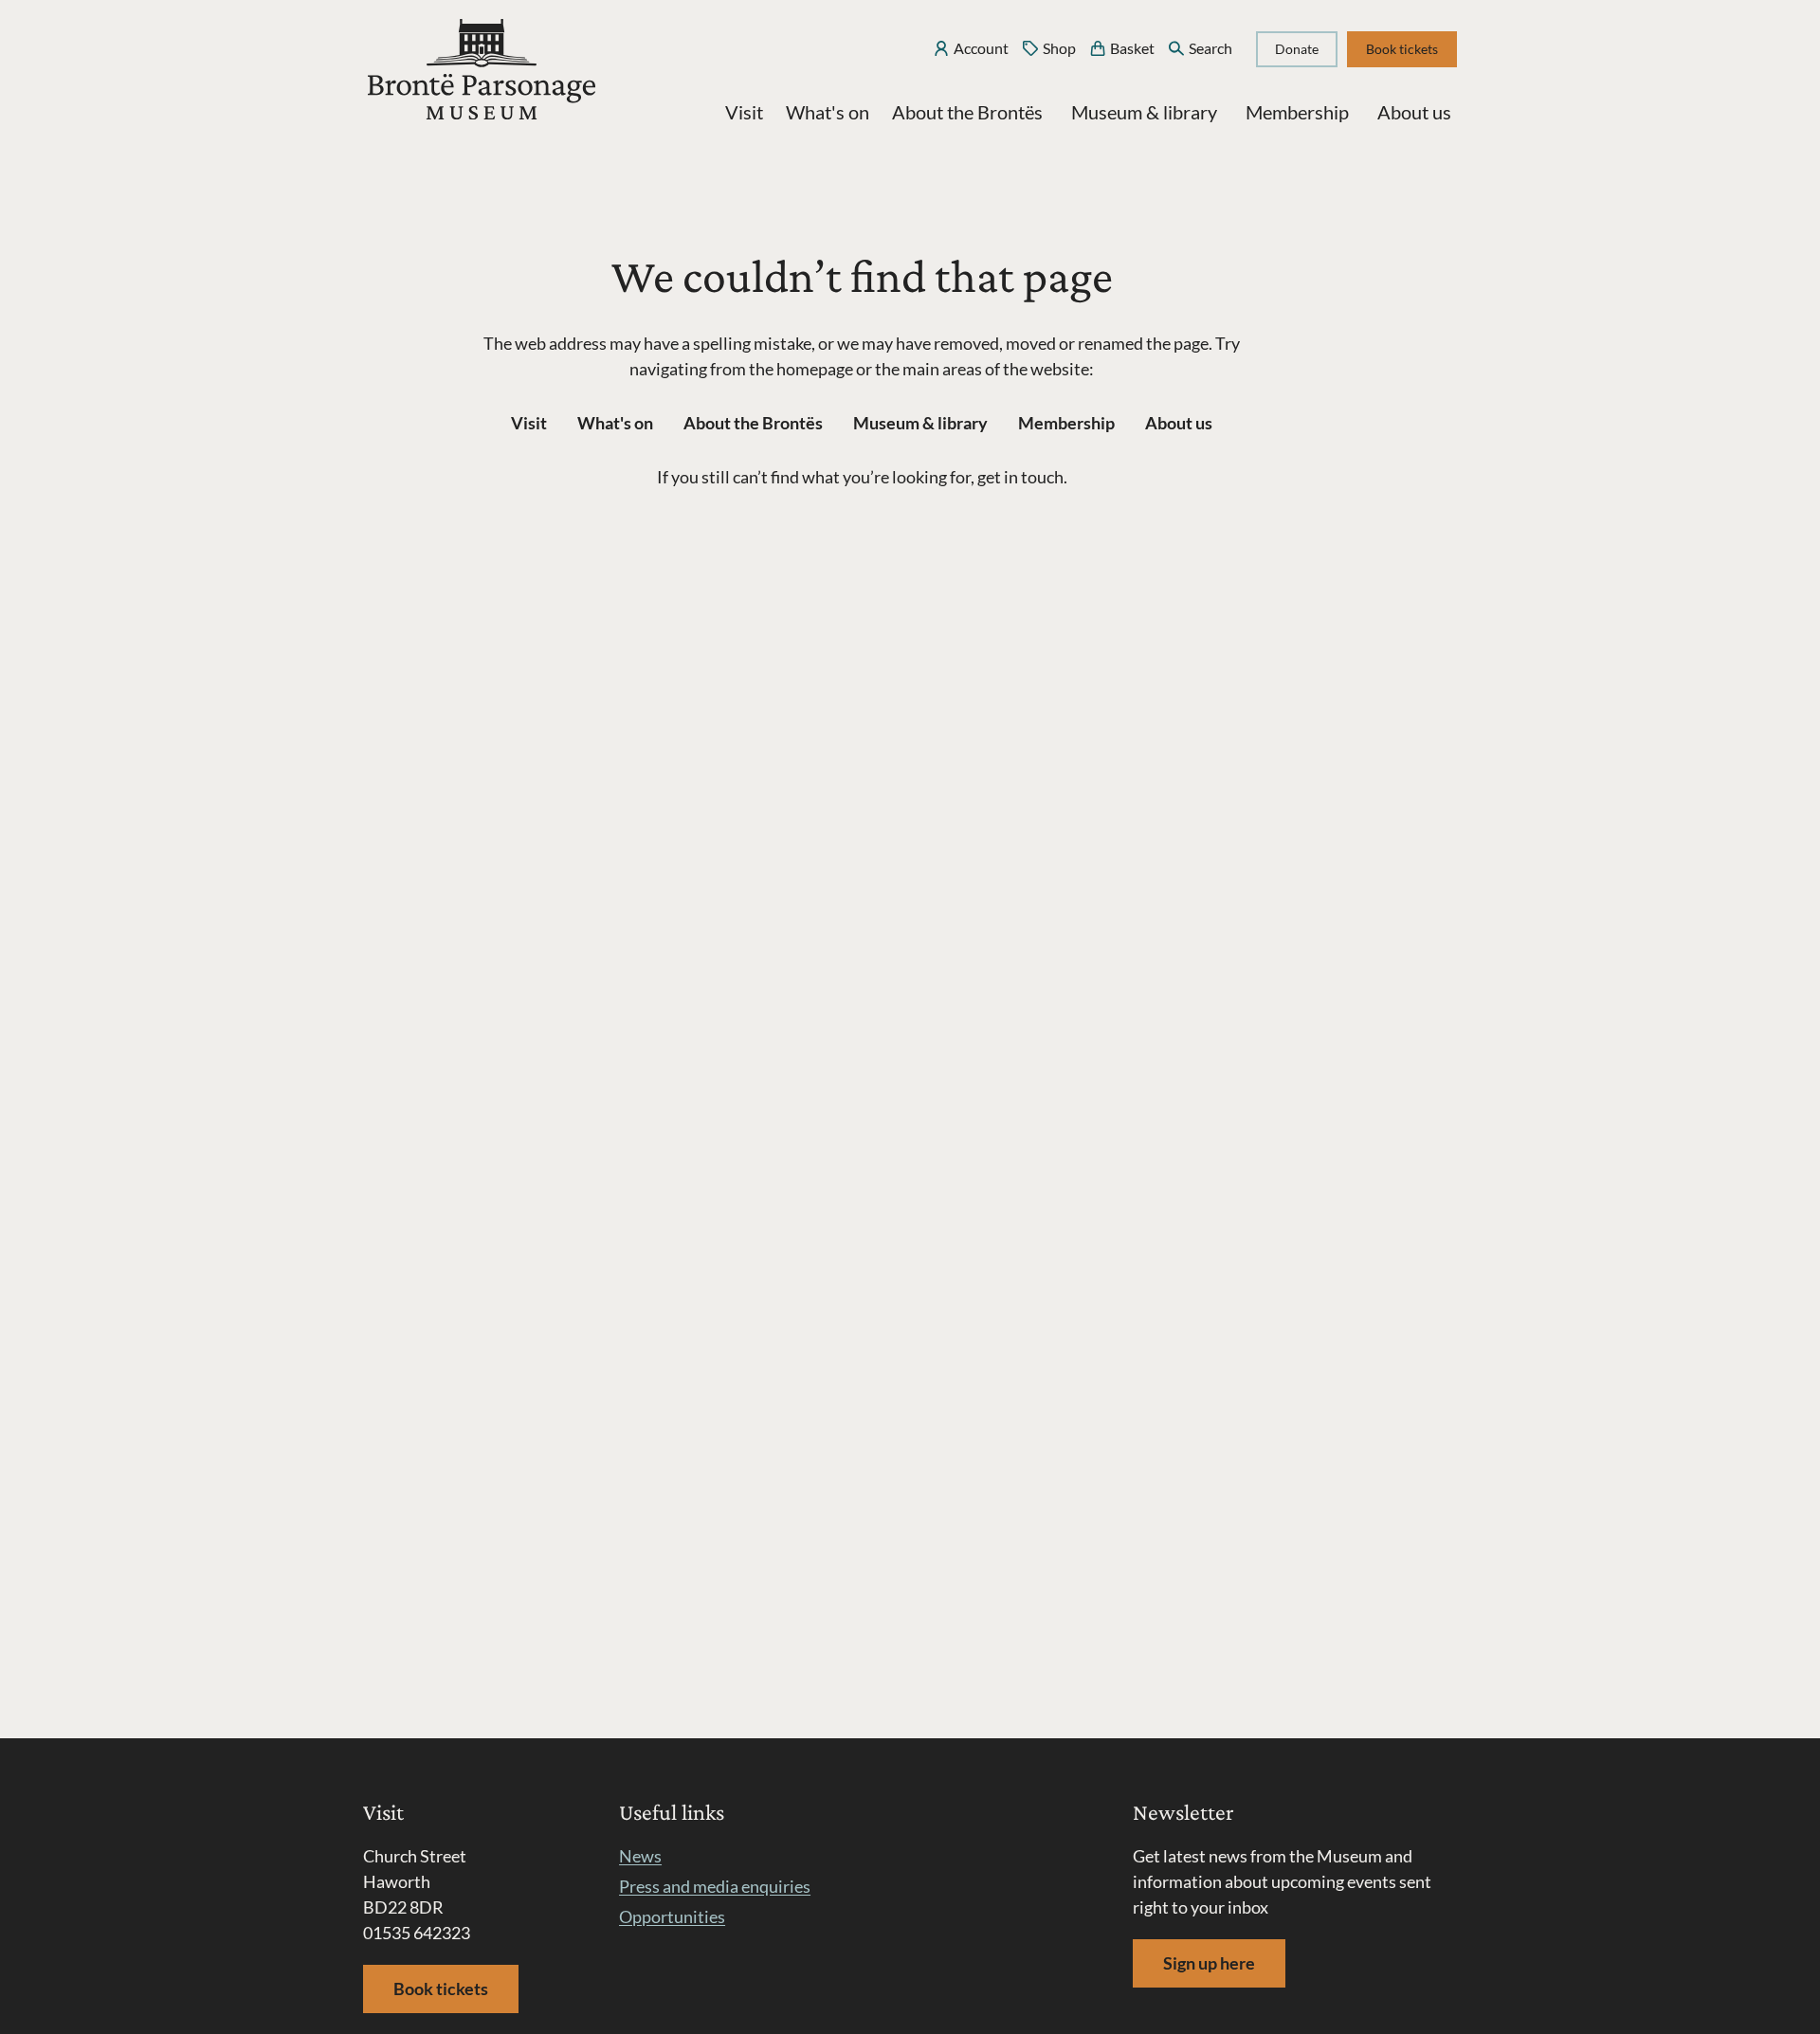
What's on (828, 112)
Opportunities (672, 1916)
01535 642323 (417, 1933)
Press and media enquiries (715, 1886)
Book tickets (1402, 49)
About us (1414, 112)
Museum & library (1144, 112)
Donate (1297, 49)
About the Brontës (967, 112)
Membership (1297, 112)
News (640, 1856)
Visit (744, 112)
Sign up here (1209, 1963)
